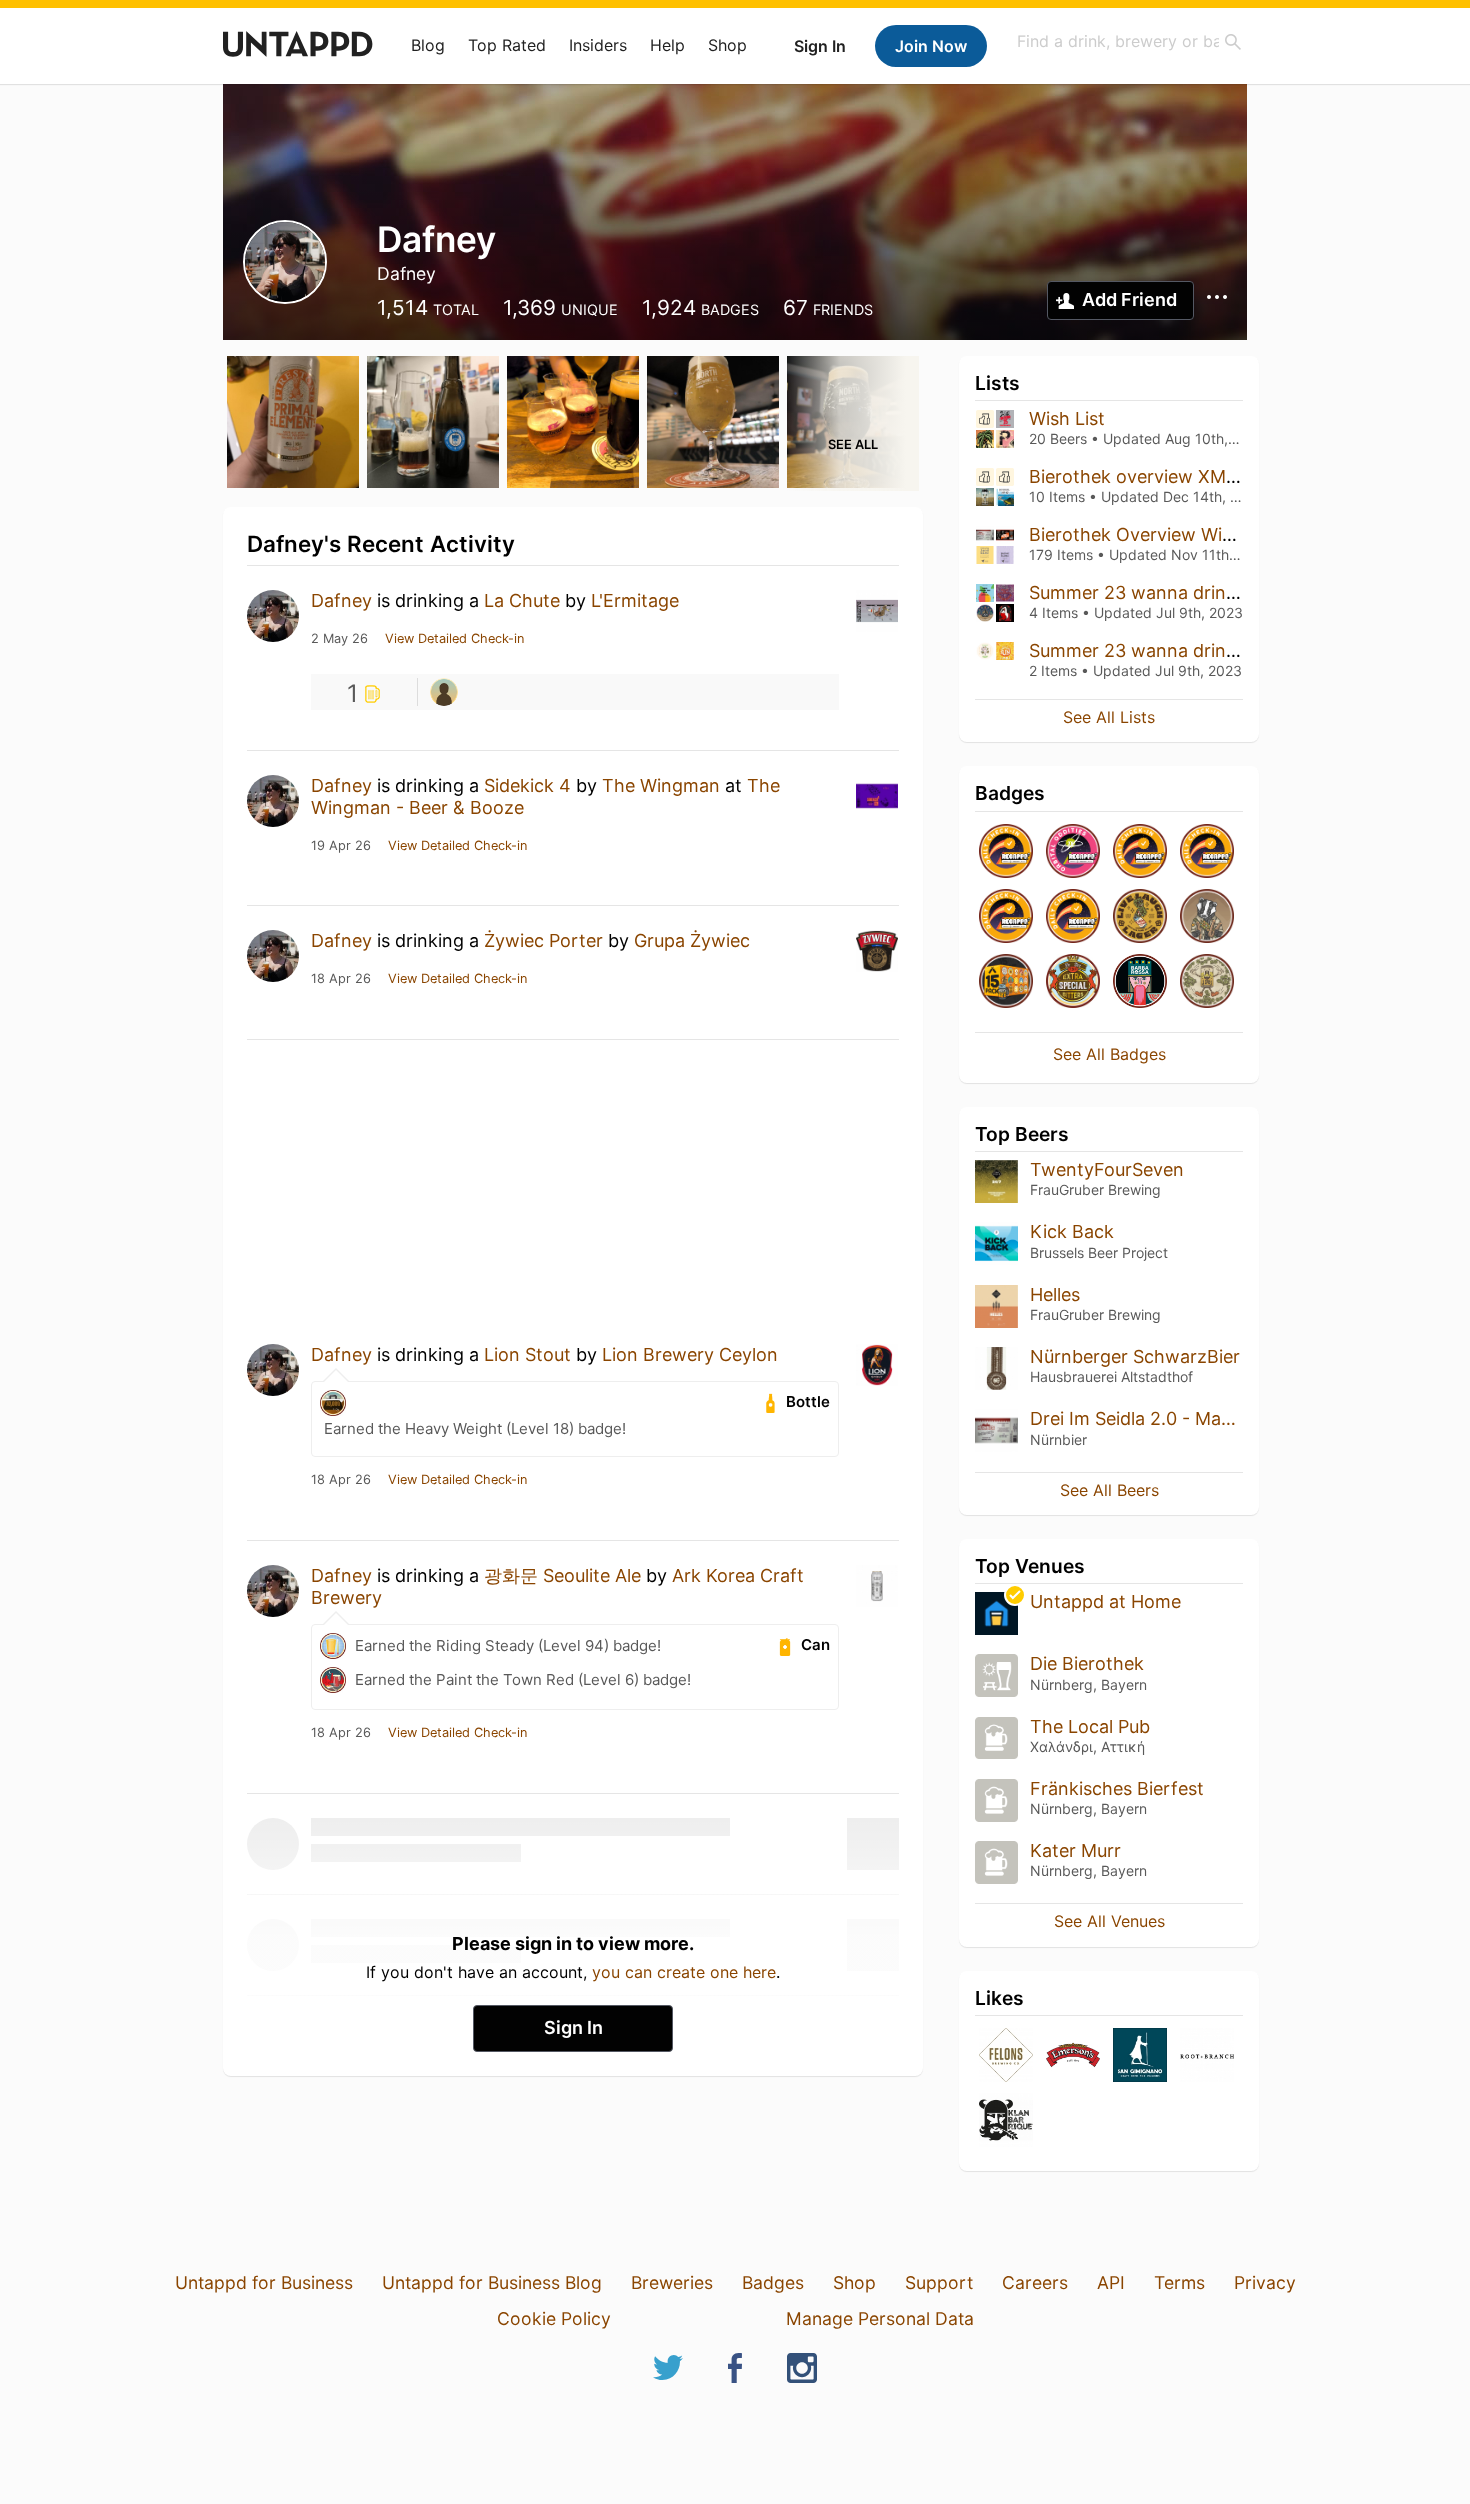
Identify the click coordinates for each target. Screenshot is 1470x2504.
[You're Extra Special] (1073, 982)
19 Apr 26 (341, 846)
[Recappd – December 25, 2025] (1207, 852)
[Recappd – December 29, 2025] (1140, 852)
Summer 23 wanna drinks (1137, 592)
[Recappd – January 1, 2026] (1006, 852)
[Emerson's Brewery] (1073, 2056)
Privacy (1265, 2282)
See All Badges (1109, 1054)
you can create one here (684, 1972)
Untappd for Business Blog (492, 2282)
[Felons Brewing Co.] (1006, 2056)
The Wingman (663, 785)
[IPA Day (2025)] (1207, 982)
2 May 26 (339, 639)
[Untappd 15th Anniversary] (1006, 982)
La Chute (522, 600)
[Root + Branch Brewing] (1207, 2056)
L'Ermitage (635, 600)
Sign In (820, 46)
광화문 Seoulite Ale (562, 1575)
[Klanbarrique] (1006, 2121)
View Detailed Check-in (454, 639)
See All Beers (1109, 1490)
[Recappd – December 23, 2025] (1073, 917)
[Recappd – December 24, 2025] (1006, 917)
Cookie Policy (554, 2318)
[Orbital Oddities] (1073, 852)
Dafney (341, 600)
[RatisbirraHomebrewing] (444, 692)
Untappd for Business (264, 2282)
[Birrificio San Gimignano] (1140, 2056)
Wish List (1067, 418)
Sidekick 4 (527, 785)
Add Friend (1129, 299)
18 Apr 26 (341, 979)
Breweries (672, 2282)
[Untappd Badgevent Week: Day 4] (1207, 917)
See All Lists (1109, 717)
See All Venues (1109, 1921)
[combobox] (1130, 41)
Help (667, 45)
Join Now (931, 46)
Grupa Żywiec (692, 940)
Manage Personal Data (880, 2318)
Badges (773, 2282)
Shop (727, 45)
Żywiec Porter (543, 940)
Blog (428, 45)
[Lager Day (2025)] (1140, 917)
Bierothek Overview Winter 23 (1156, 534)
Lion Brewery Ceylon (690, 1354)
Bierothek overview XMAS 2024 (1164, 476)
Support (939, 2282)
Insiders (598, 45)
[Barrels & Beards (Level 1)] (1140, 982)
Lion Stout (527, 1354)
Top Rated (507, 45)
